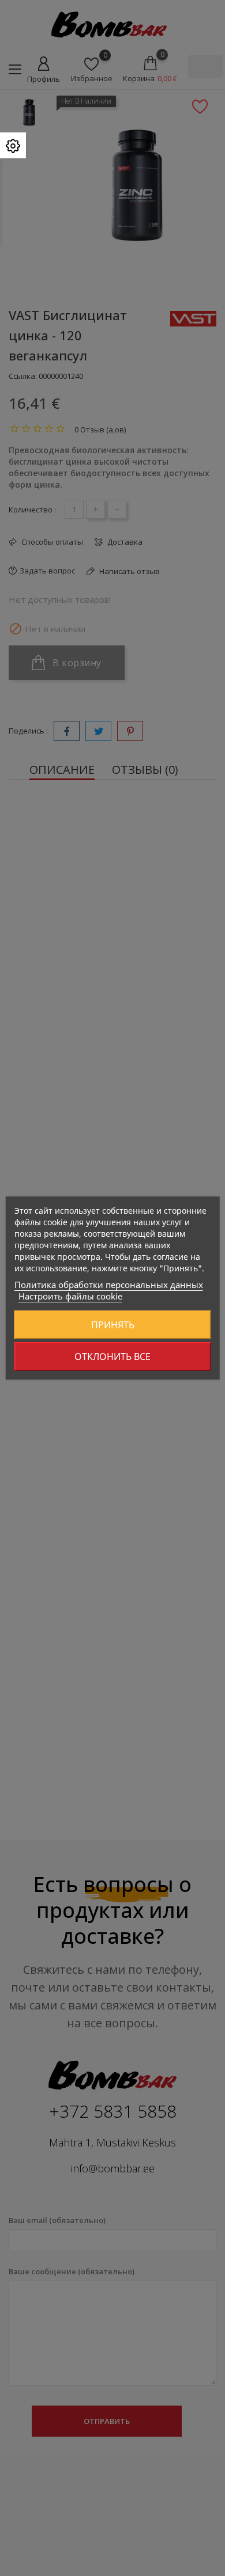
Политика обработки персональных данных (109, 1285)
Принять (113, 1325)
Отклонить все (112, 1357)
